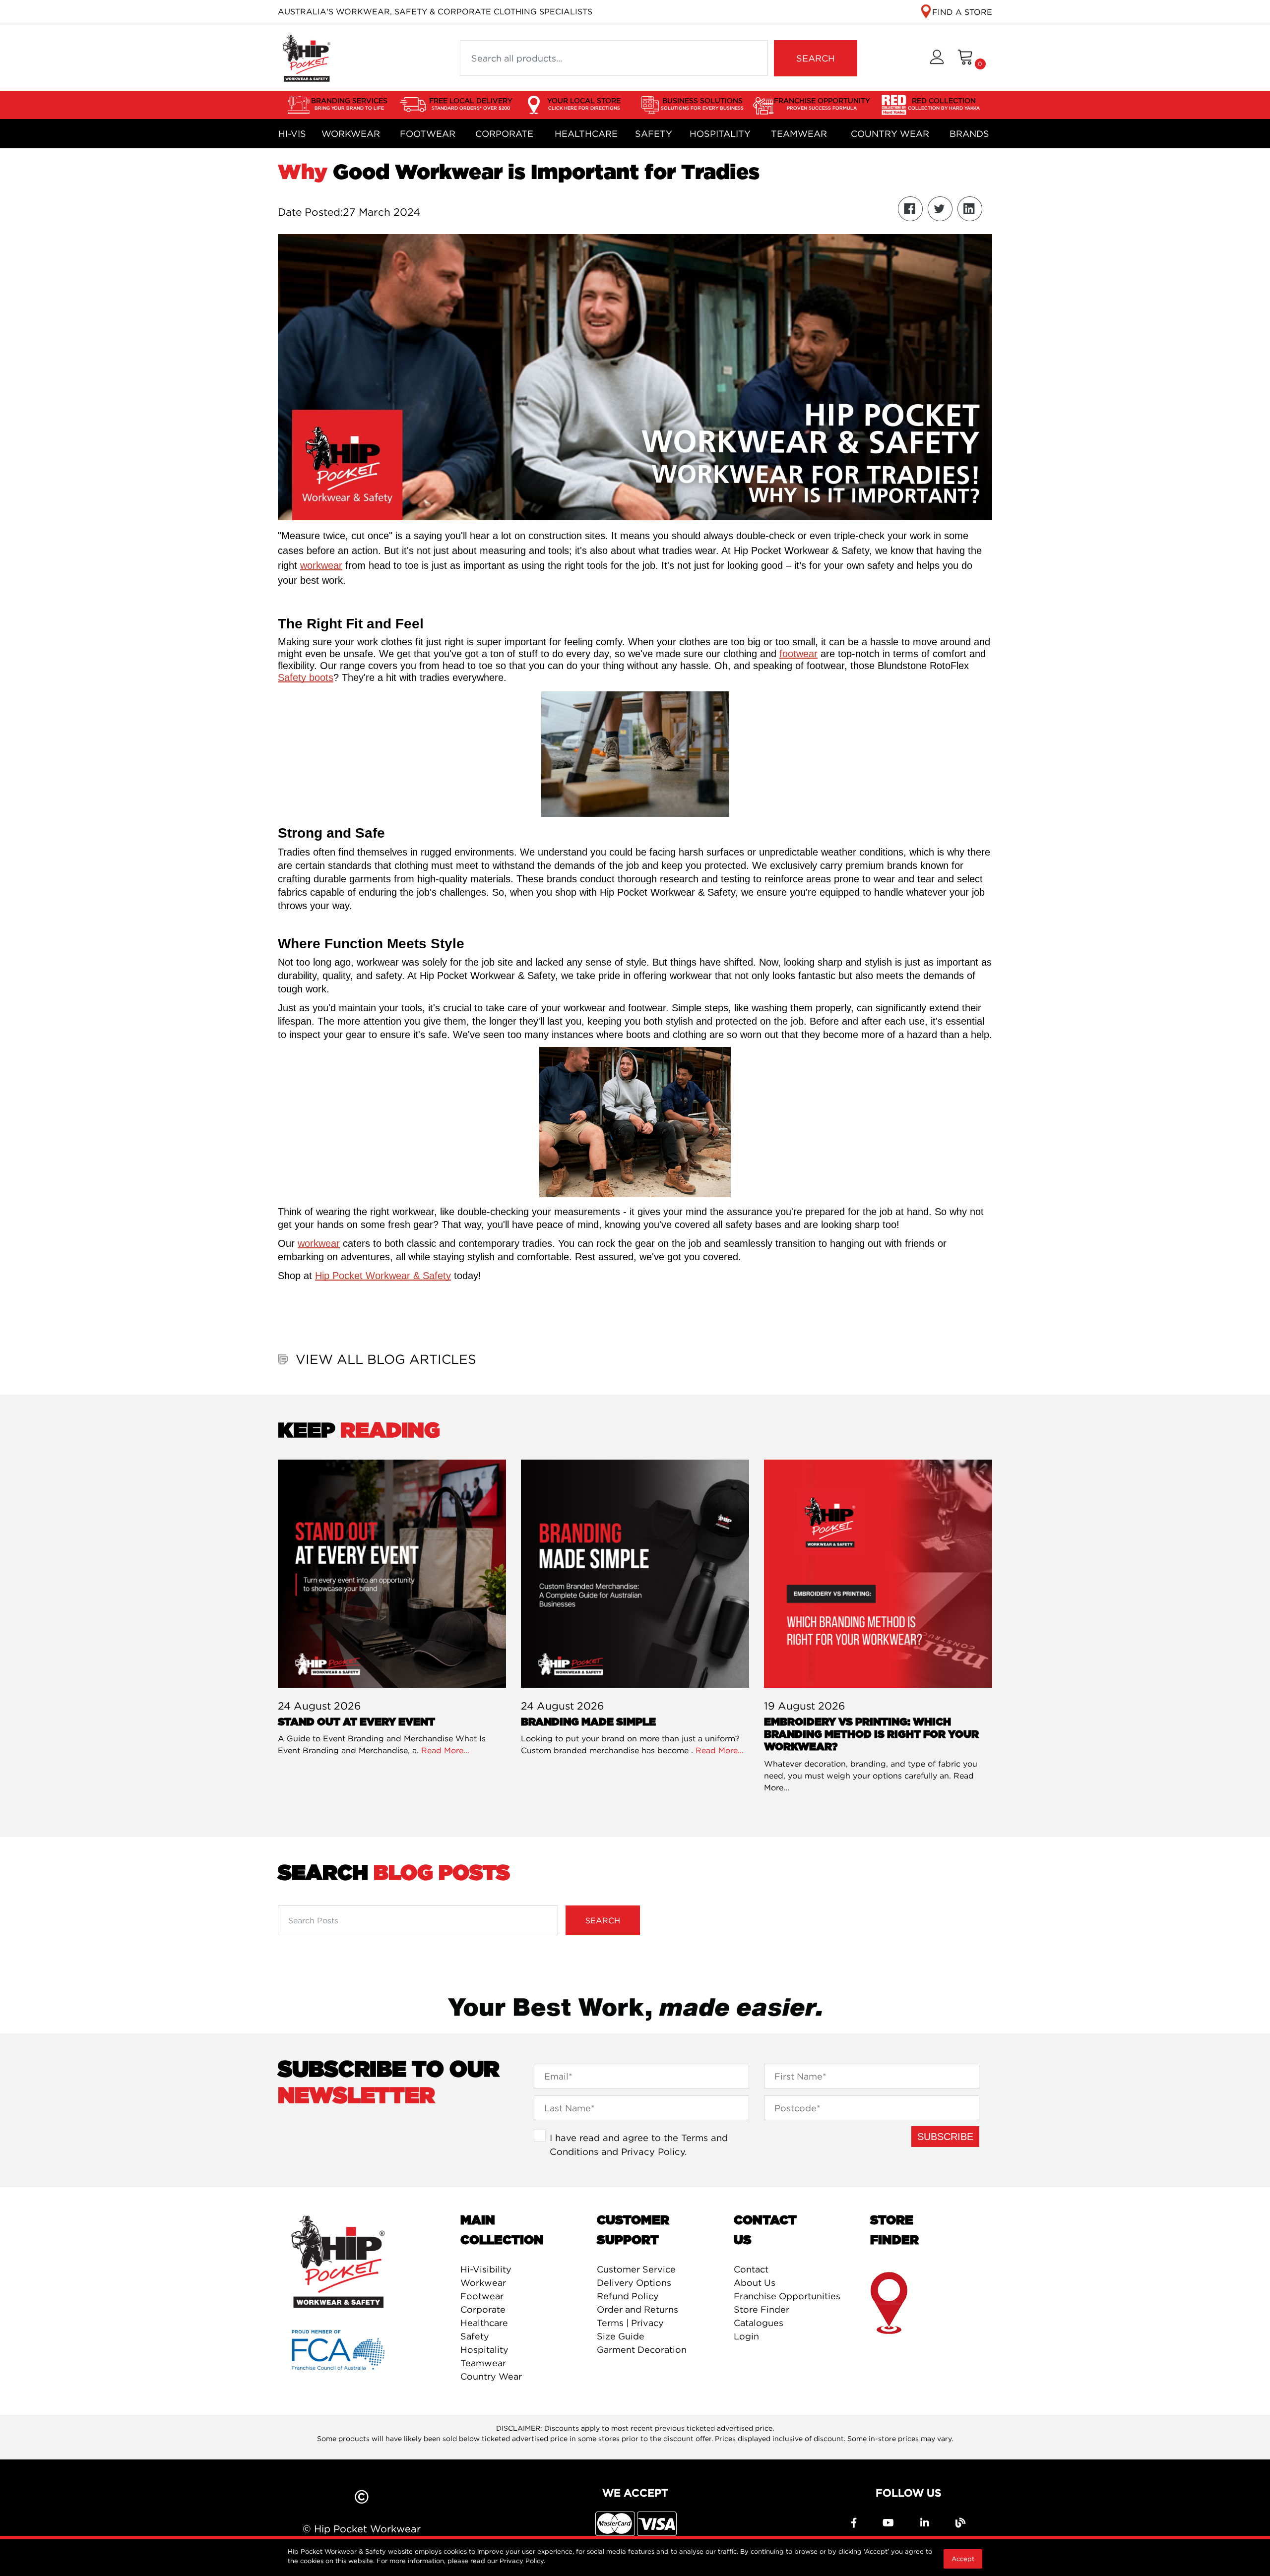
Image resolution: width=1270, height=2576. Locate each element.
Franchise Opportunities (787, 2296)
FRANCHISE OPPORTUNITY (822, 103)
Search (603, 1920)
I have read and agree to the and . (639, 2145)
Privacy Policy (653, 2151)
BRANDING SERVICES (349, 103)
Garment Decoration (642, 2350)
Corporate (504, 134)
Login (746, 2336)
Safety (654, 134)
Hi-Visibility (486, 2269)
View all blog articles (386, 1359)
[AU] (306, 57)
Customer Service (636, 2269)
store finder (890, 2303)
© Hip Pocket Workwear (362, 2529)
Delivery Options (634, 2283)
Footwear (428, 134)
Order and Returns (637, 2309)
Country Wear (890, 134)
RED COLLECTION (944, 103)
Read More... (445, 1750)
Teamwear (799, 134)
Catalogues (759, 2323)
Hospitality (720, 134)
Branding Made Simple (588, 1722)
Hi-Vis (292, 134)
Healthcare (586, 134)
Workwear (351, 134)
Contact (751, 2269)
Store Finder (762, 2309)
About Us (755, 2283)
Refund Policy (628, 2296)
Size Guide (621, 2336)
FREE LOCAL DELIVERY (471, 103)
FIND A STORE (962, 12)
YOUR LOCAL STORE (584, 103)
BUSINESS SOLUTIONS (702, 103)
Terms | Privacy (630, 2323)
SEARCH (816, 58)
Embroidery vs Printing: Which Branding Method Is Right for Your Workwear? (871, 1735)
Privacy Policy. (522, 2561)
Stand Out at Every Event (356, 1722)
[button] (937, 58)
